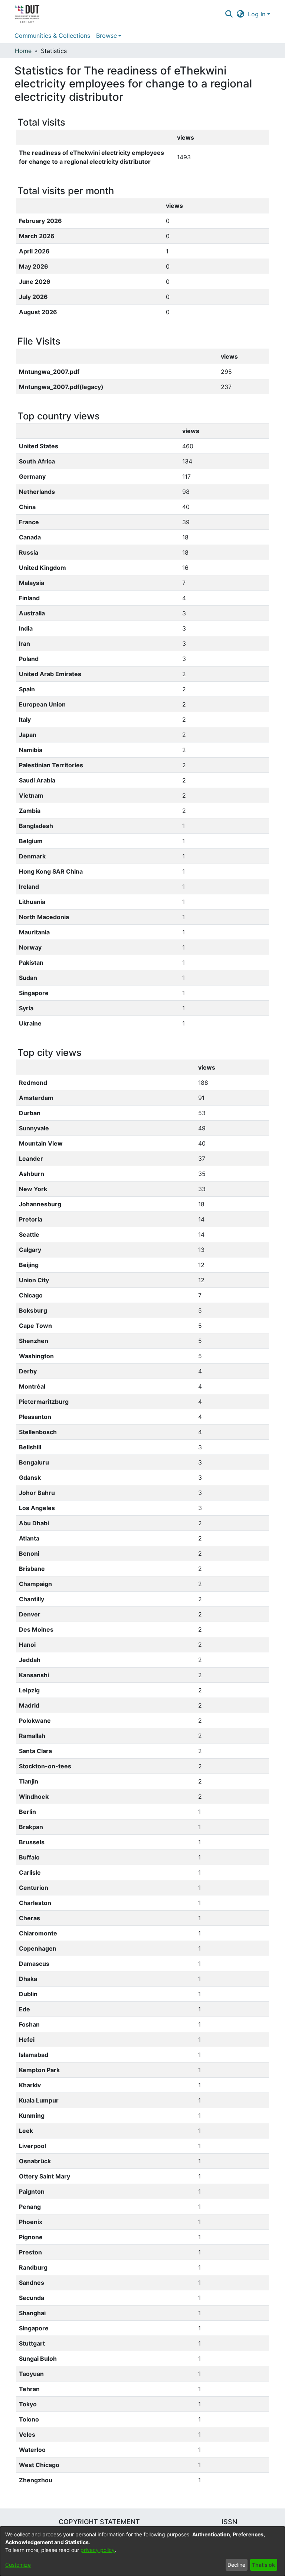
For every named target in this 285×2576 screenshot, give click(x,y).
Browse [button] (107, 36)
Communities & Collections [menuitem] (52, 36)
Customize (18, 2565)
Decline (236, 2565)
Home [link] (23, 51)
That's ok (263, 2565)
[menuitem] (109, 36)
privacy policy (98, 2550)
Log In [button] (258, 14)
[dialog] (142, 2551)
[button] (229, 14)
